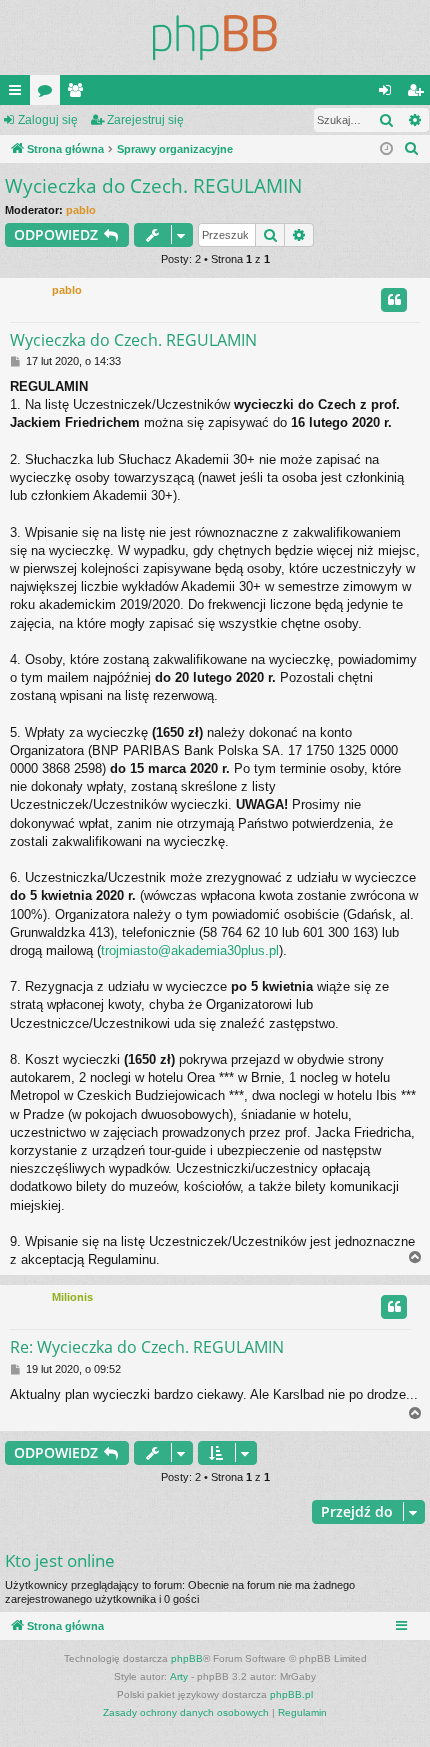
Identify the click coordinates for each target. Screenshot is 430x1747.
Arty (179, 1676)
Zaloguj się (48, 120)
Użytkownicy (79, 94)
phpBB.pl (291, 1694)
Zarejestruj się (145, 120)
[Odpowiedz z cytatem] (394, 300)
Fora (49, 94)
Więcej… (19, 94)
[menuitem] (412, 149)
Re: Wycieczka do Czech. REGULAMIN (147, 1347)
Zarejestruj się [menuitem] (419, 94)
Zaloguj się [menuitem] (389, 94)
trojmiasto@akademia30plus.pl (190, 950)
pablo (81, 210)
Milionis (72, 1297)
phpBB (187, 1658)
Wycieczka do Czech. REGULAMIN (153, 186)
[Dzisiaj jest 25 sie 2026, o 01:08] (386, 149)
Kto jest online (60, 1560)
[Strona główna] (215, 37)
